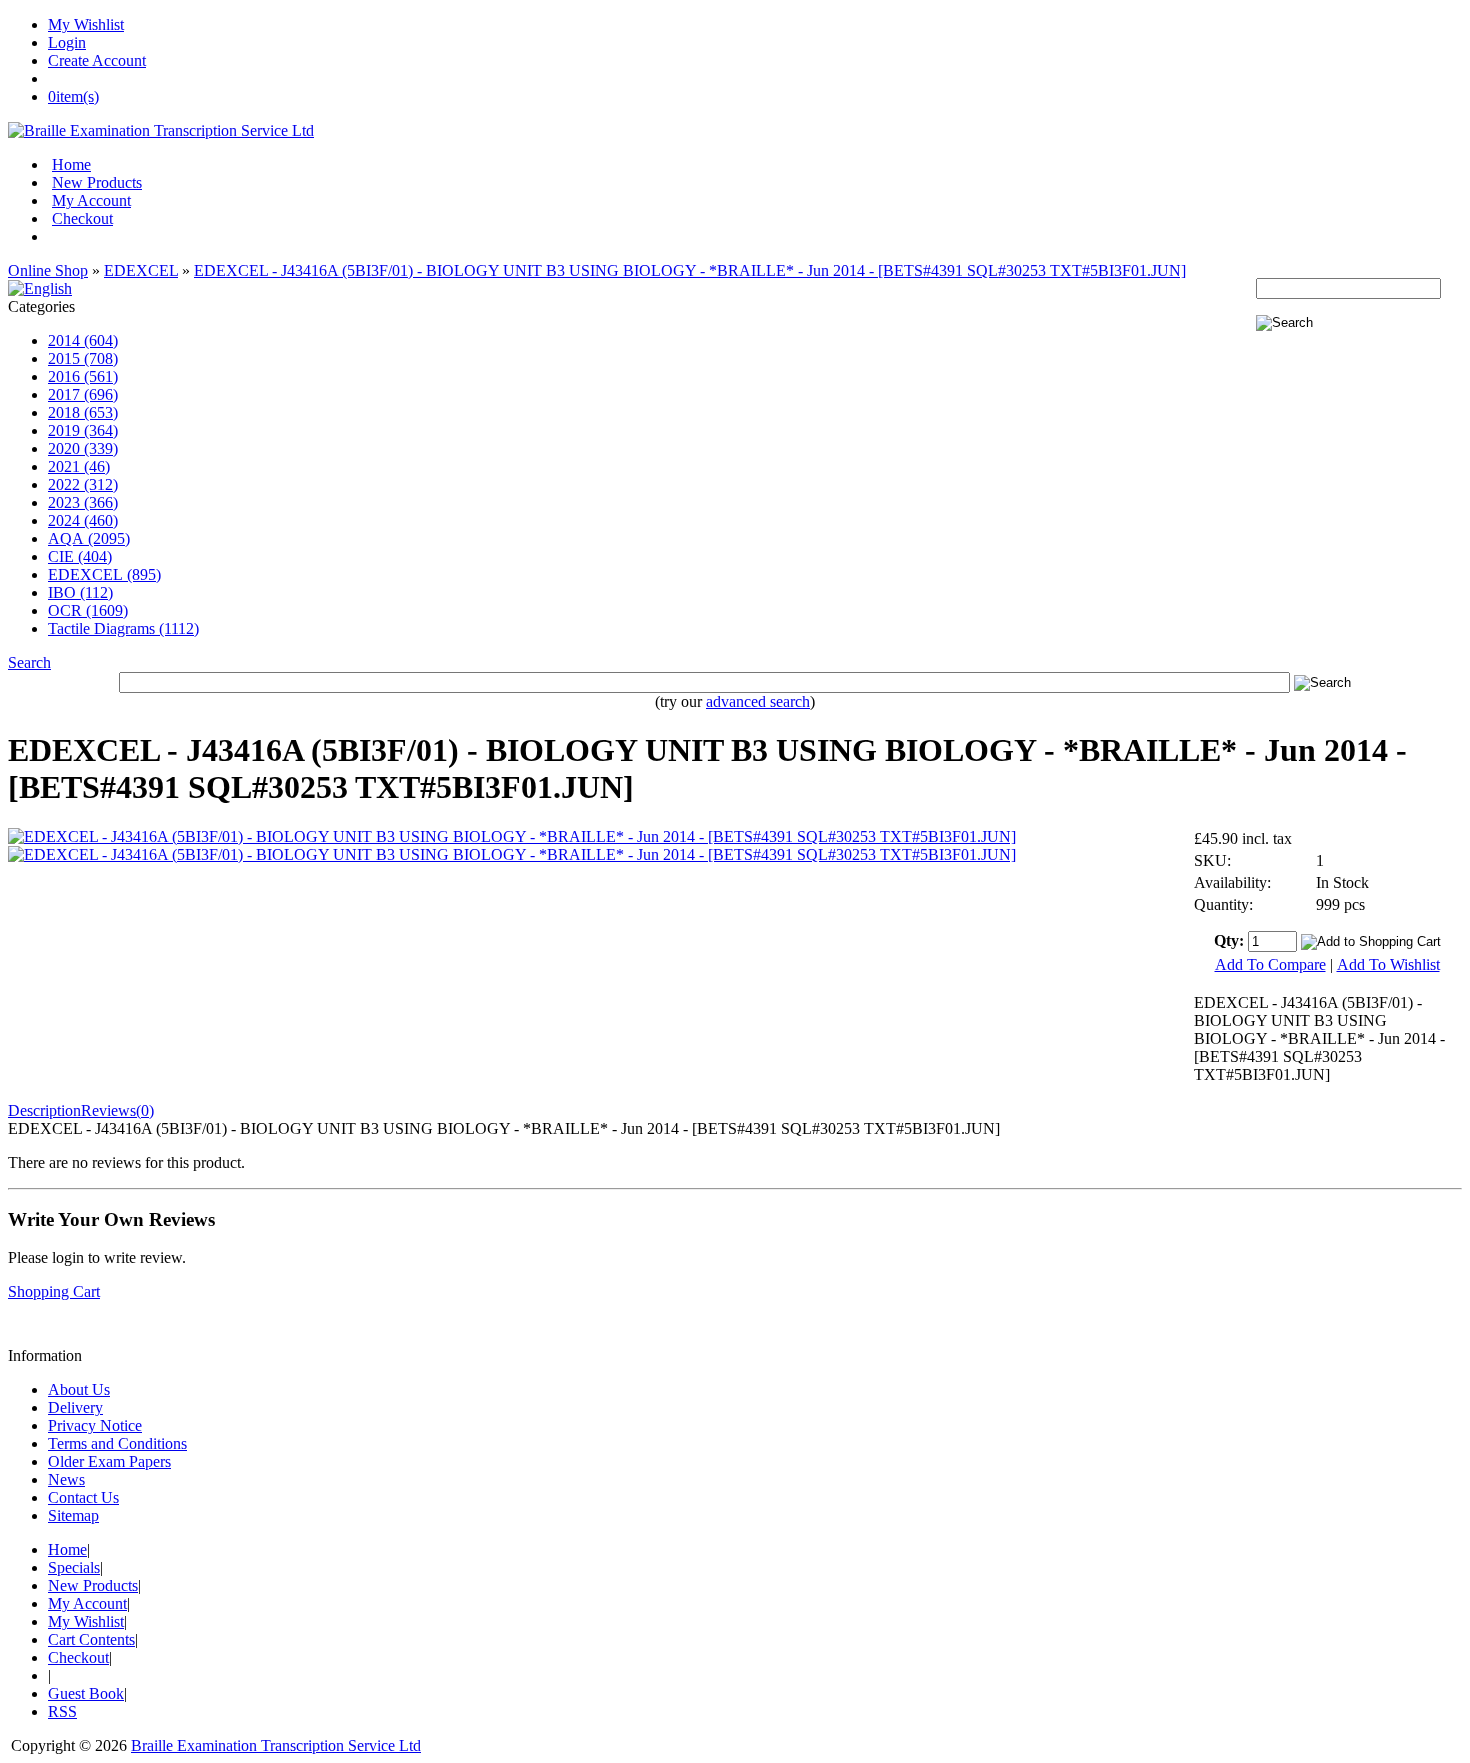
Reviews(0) (117, 1110)
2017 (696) (83, 394)
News (66, 1479)
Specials (74, 1567)
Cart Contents (91, 1639)
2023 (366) (83, 502)
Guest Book (86, 1693)
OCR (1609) (88, 610)
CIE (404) (80, 556)
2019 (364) (83, 430)
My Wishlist (86, 24)
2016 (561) (83, 376)
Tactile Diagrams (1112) (123, 628)
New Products (97, 182)
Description (44, 1110)
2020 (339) (83, 448)
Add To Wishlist (1388, 964)
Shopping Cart (54, 1291)
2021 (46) (79, 466)
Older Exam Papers (109, 1461)
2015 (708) (83, 358)
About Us (79, 1389)
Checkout (82, 218)
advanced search (758, 701)
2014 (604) (83, 340)
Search (29, 662)
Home (71, 164)
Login (67, 42)
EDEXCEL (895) (104, 574)
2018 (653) (83, 412)
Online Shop (48, 270)
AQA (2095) (89, 538)
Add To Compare (1270, 964)
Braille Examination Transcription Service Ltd (276, 1745)
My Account (91, 200)
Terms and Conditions (117, 1443)
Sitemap (73, 1515)
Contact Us (83, 1497)
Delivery (75, 1407)
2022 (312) (83, 484)
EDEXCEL (141, 270)
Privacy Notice (95, 1425)
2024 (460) (83, 520)
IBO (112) (80, 592)
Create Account (97, 60)
